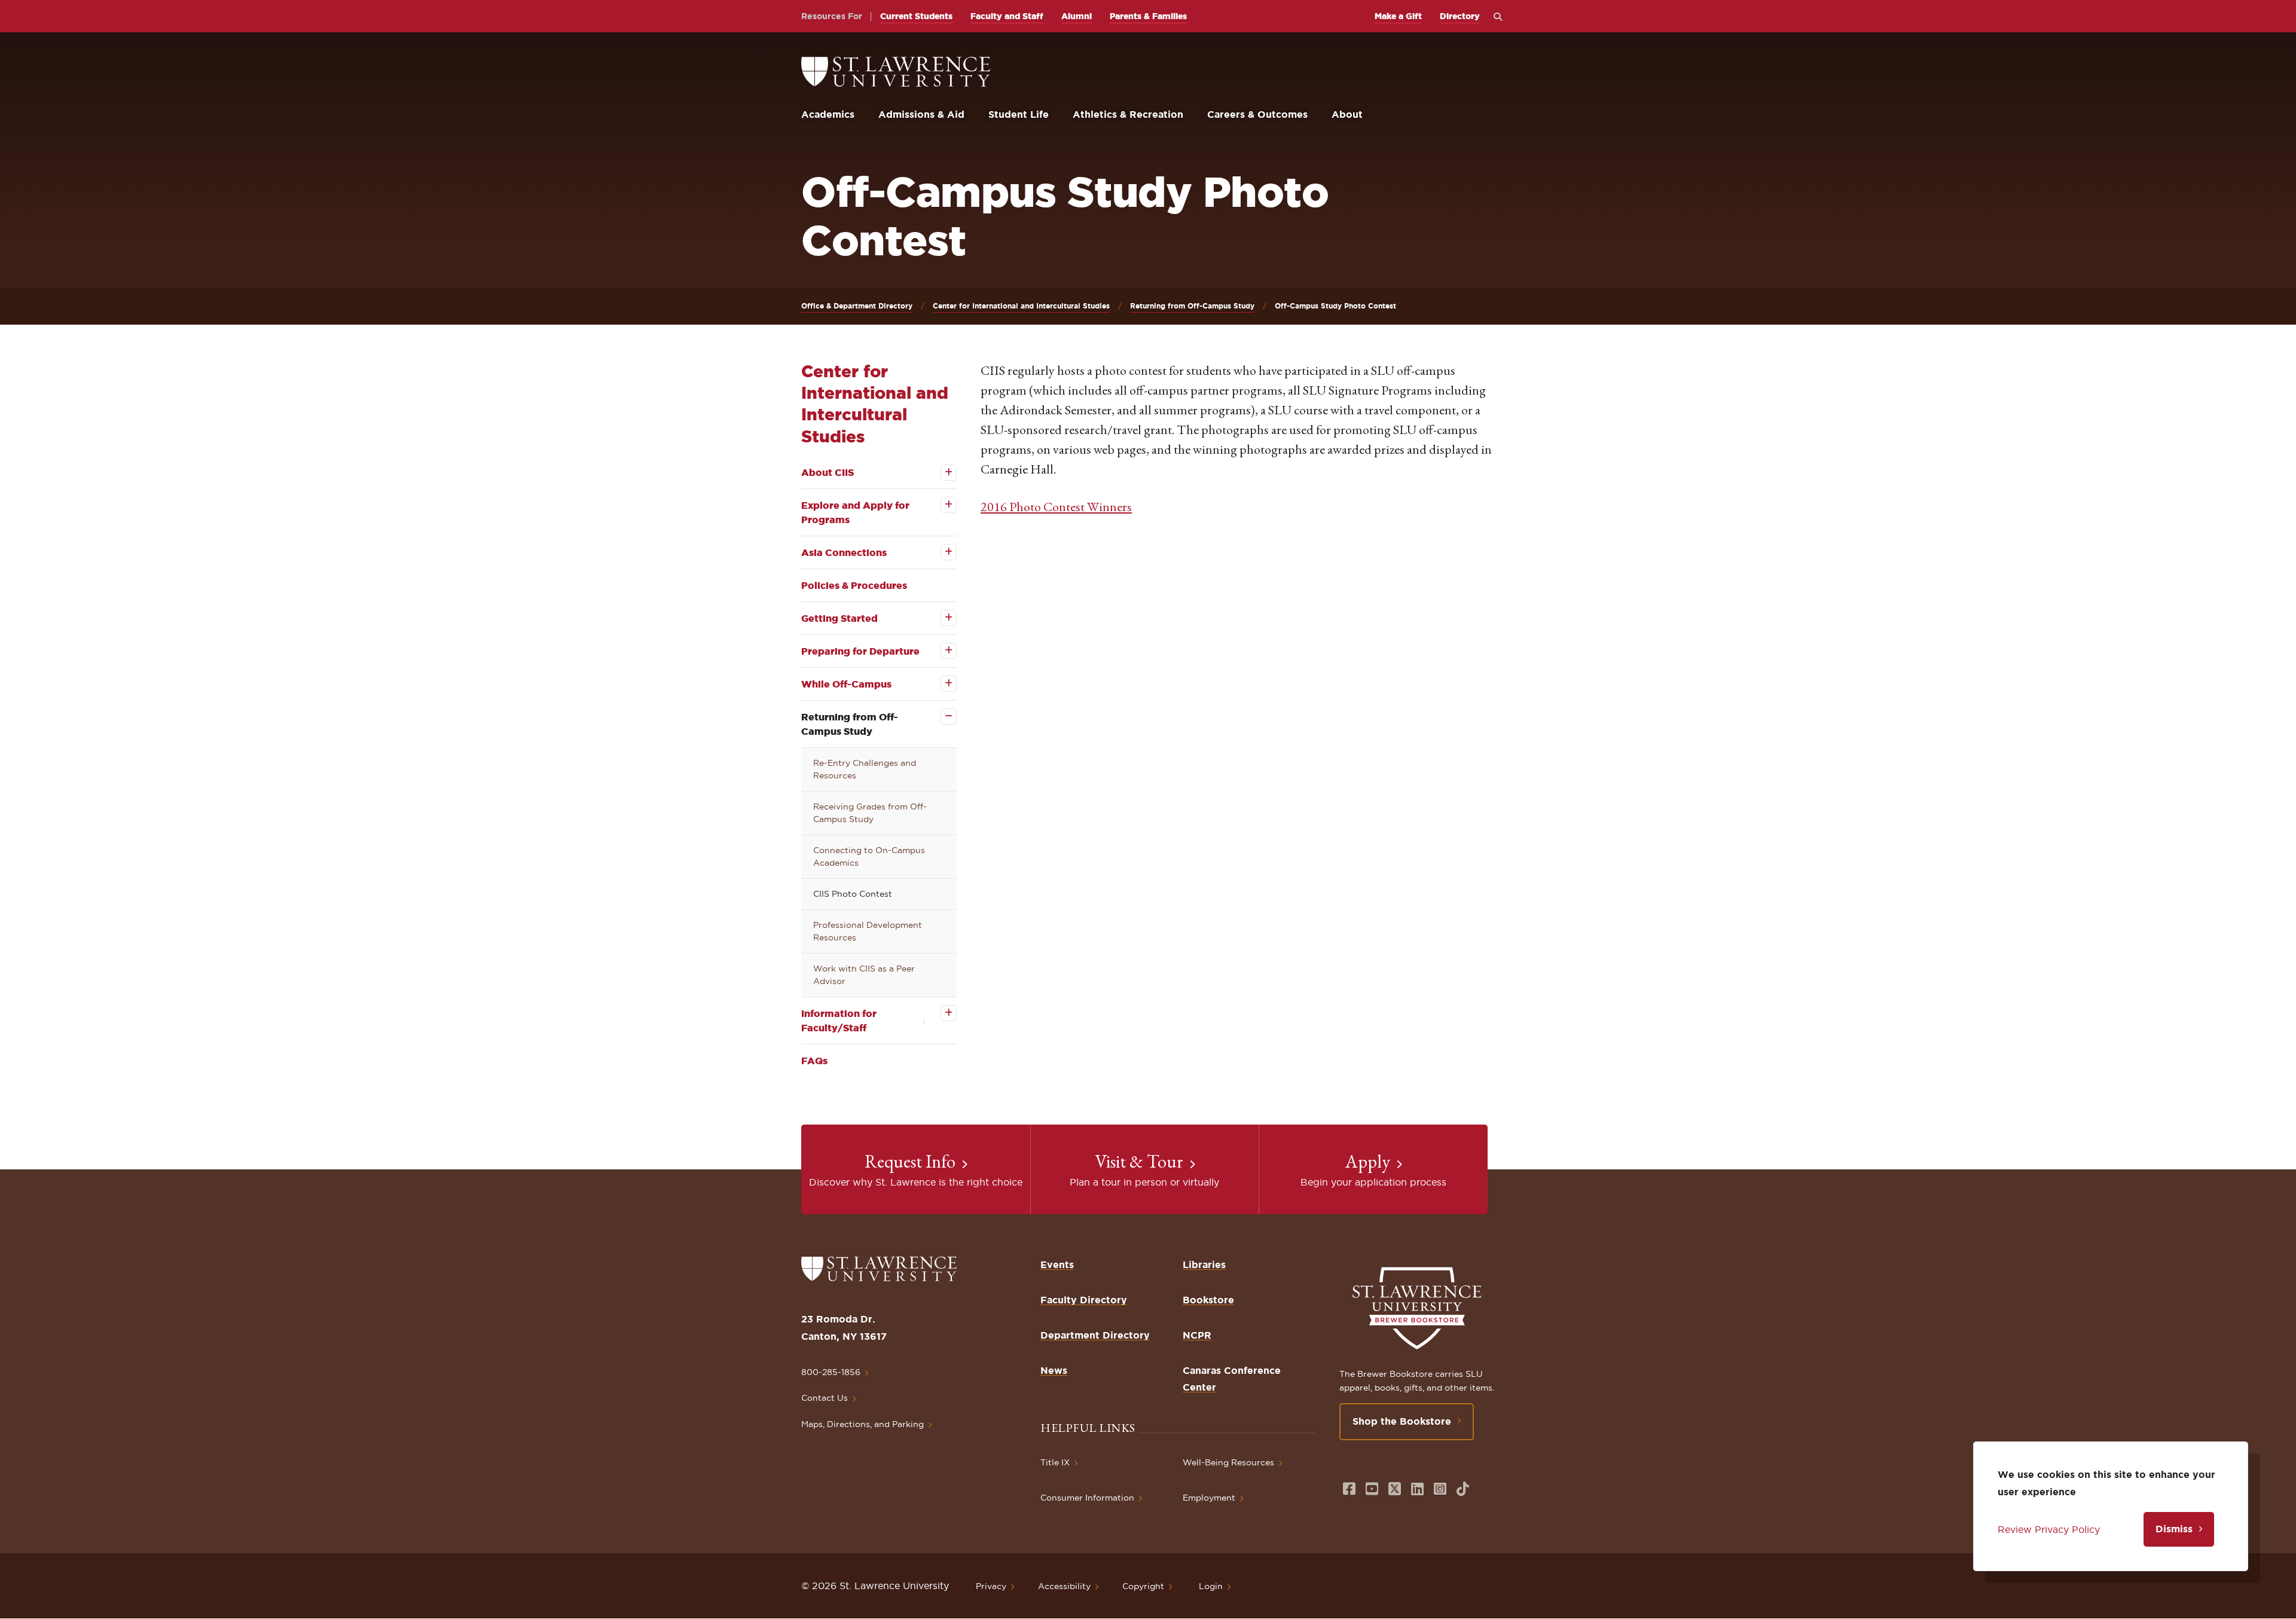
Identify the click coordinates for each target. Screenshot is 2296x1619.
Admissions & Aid (921, 114)
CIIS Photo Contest (853, 894)
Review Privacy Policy (2049, 1529)
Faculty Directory (1084, 1300)
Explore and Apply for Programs (855, 512)
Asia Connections (844, 552)
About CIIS (828, 472)
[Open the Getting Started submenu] (940, 618)
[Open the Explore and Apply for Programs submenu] (940, 505)
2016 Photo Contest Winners (1056, 507)
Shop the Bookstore (1402, 1421)
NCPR (1197, 1335)
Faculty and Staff (1007, 16)
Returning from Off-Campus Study (1192, 306)
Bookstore (1208, 1300)
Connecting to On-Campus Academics (869, 856)
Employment (1209, 1498)
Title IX (1055, 1462)
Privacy (991, 1586)
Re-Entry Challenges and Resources (865, 769)
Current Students (916, 16)
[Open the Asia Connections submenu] (940, 552)
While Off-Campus (846, 684)
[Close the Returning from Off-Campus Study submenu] (940, 717)
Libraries (1204, 1264)
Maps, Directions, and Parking (862, 1424)
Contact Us (825, 1398)
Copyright (1143, 1586)
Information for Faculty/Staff (839, 1021)
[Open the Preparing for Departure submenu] (940, 651)
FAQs (814, 1061)
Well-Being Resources (1228, 1462)
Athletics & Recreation (1128, 114)
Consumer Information (1087, 1498)
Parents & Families (1148, 16)
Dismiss (2174, 1529)
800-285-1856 (831, 1372)
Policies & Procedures (854, 585)
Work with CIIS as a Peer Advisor (864, 975)
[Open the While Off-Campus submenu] (940, 684)
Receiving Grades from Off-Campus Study (870, 813)
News (1054, 1370)
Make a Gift (1398, 16)
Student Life (1019, 114)
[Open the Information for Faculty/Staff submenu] (940, 1013)
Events (1057, 1264)
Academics (828, 114)
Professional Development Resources (868, 931)
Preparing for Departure (860, 651)
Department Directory (1095, 1335)
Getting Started (839, 618)
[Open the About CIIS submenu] (940, 473)
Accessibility (1064, 1586)
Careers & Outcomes (1257, 114)
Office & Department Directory (857, 306)
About (1347, 114)
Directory (1460, 16)
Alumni (1077, 16)
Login (1211, 1586)
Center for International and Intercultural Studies (1021, 306)
